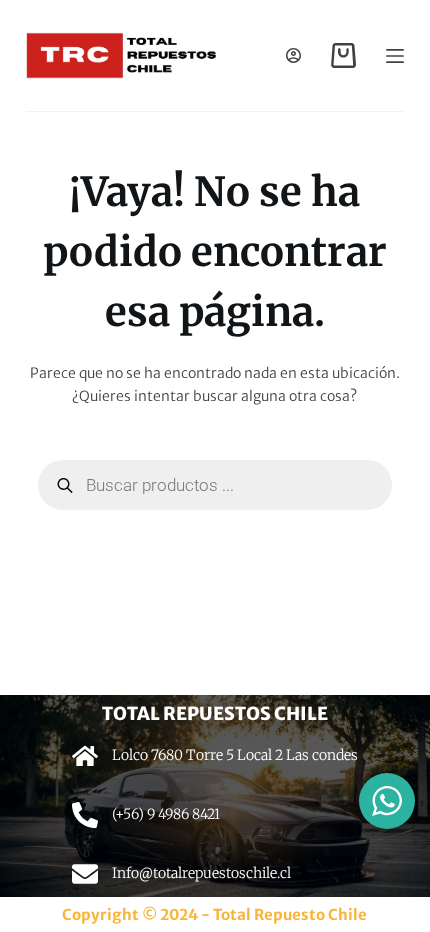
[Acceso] (293, 55)
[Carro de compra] (343, 55)
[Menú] (395, 56)
